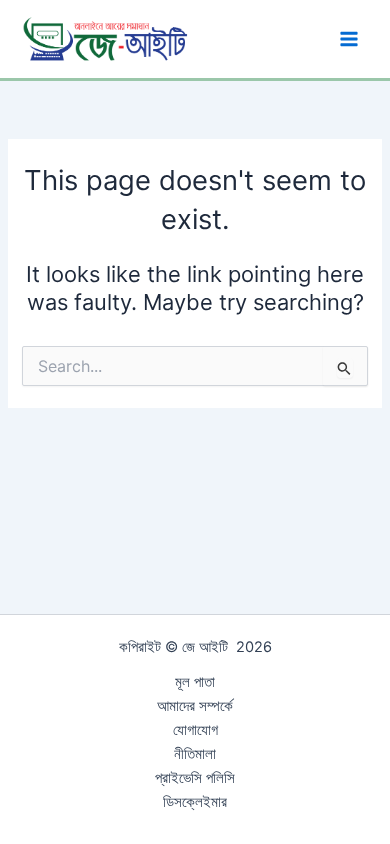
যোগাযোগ (195, 730)
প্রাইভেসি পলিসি (195, 778)
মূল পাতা (195, 682)
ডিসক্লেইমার (195, 802)
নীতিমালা (195, 754)
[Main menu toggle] (349, 39)
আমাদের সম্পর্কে (195, 706)
